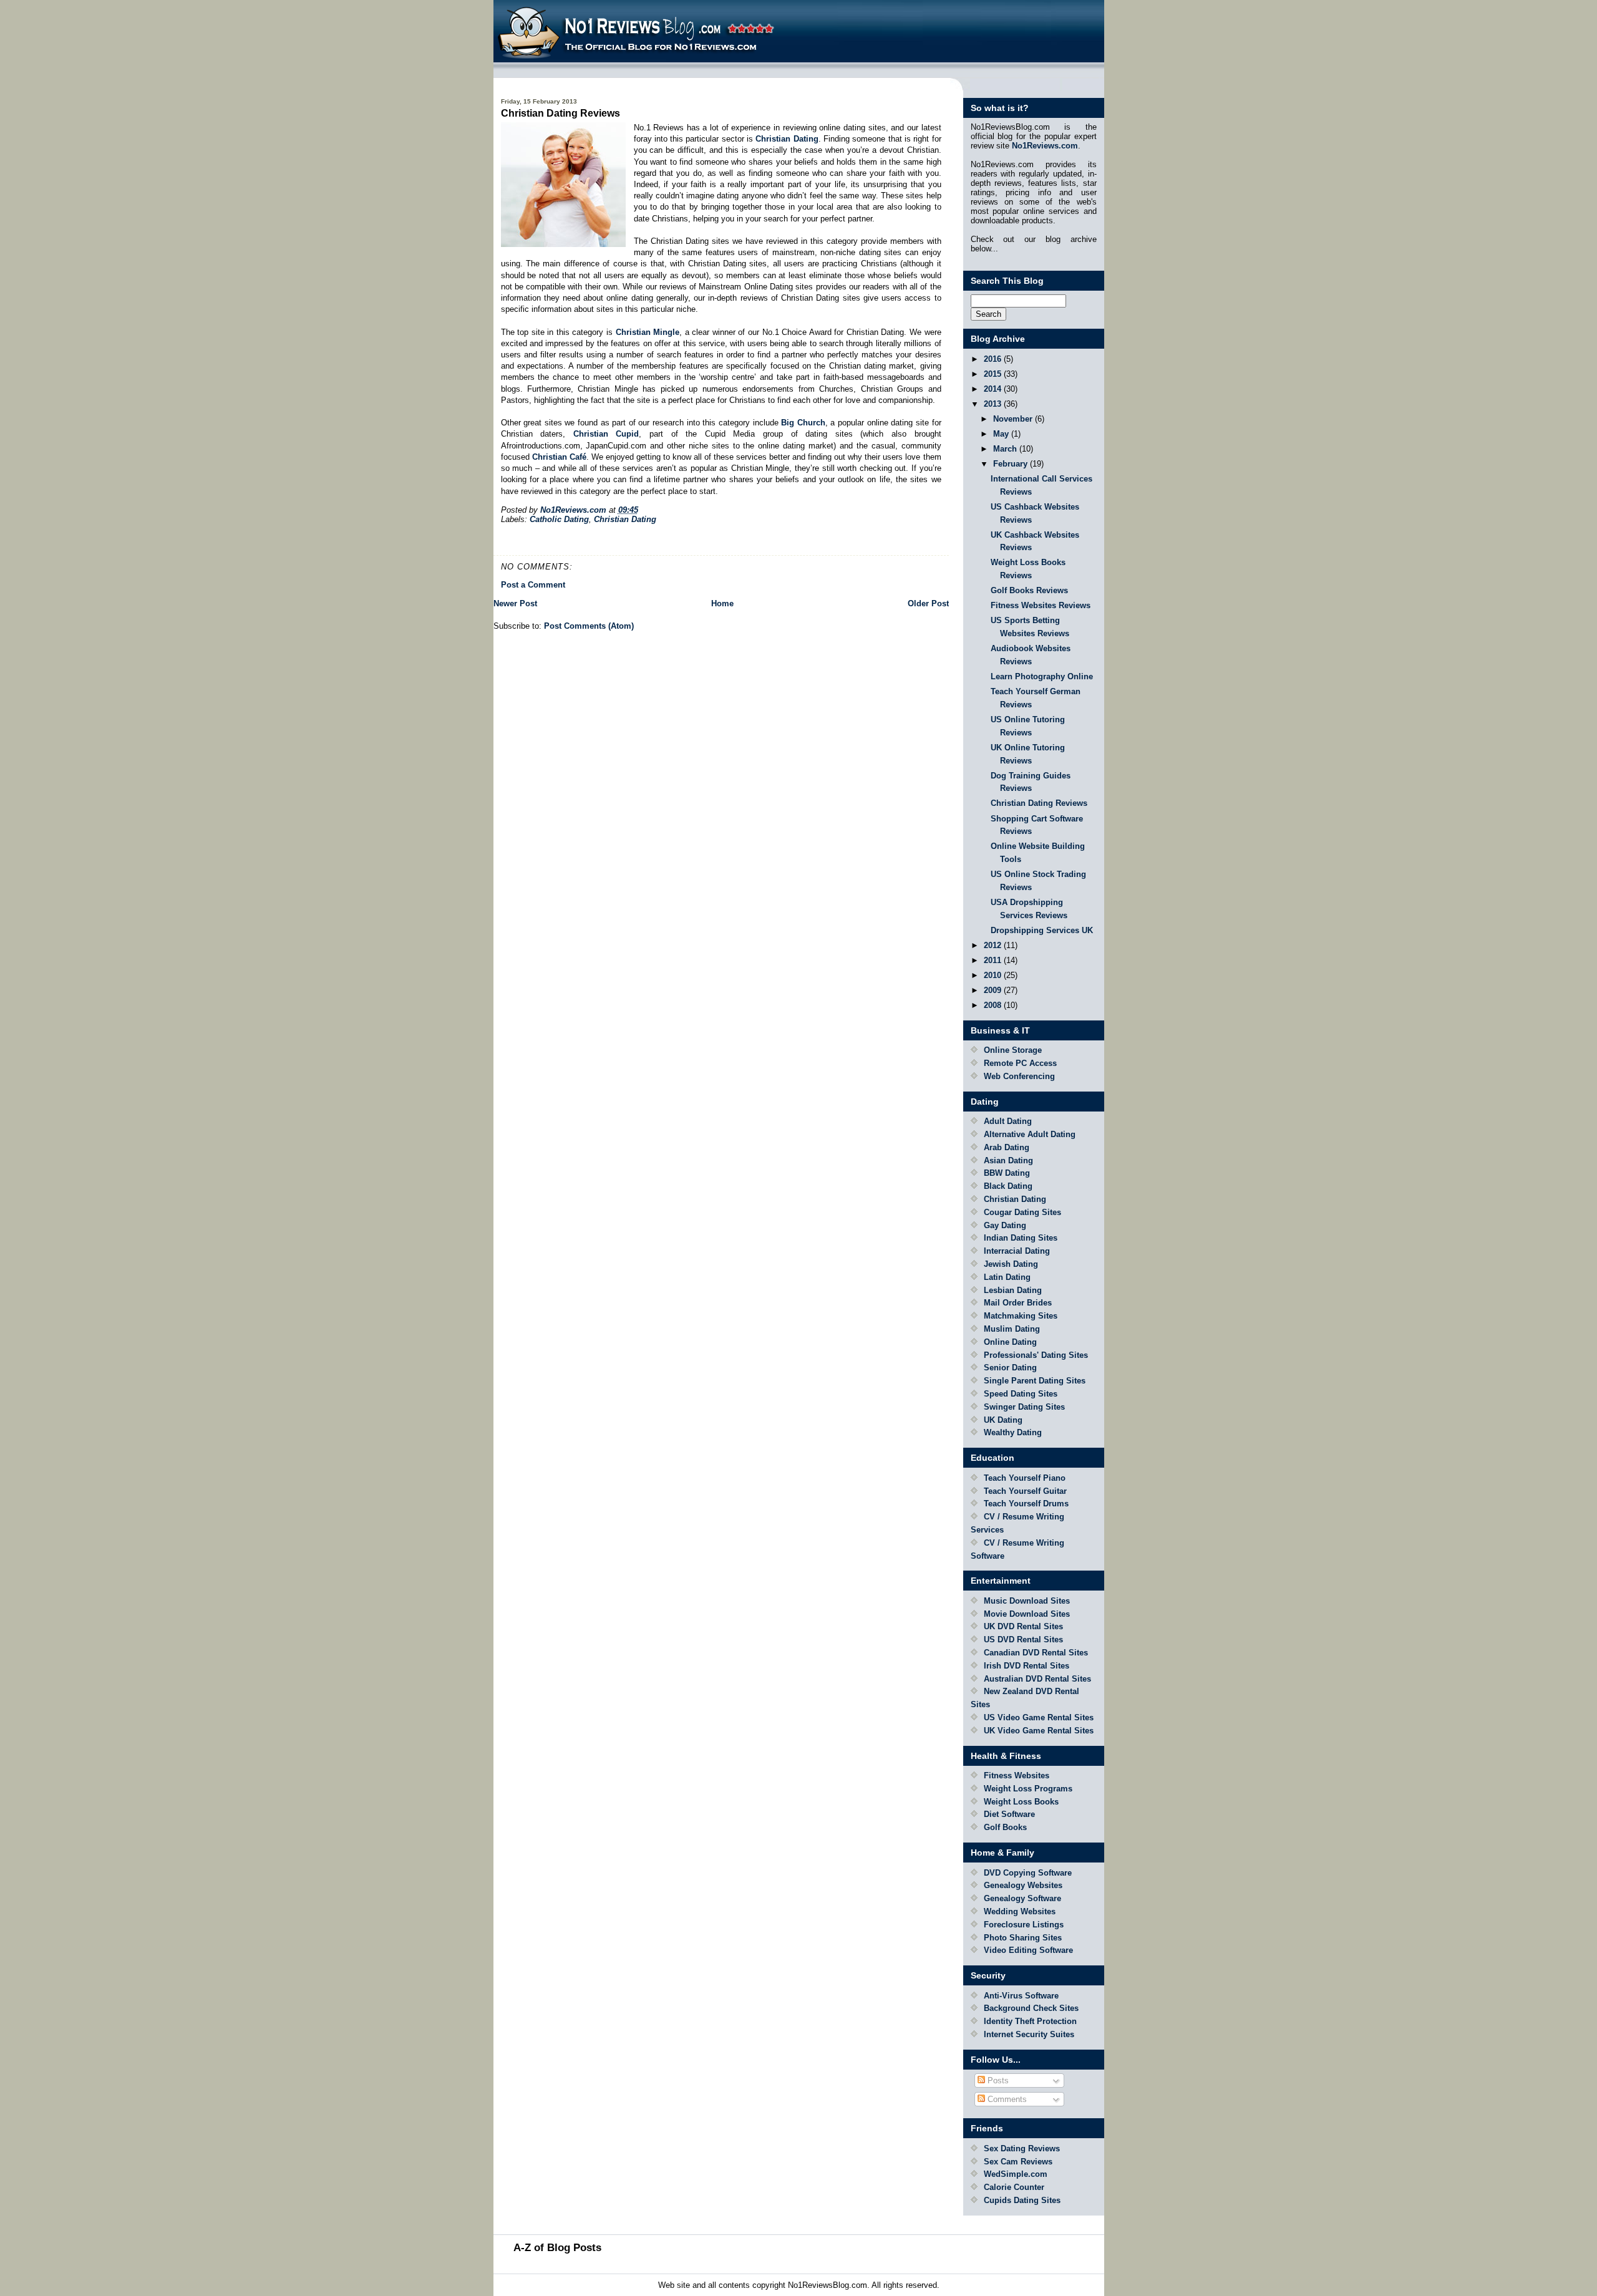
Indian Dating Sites (1021, 1238)
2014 (994, 389)
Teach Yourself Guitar (1025, 1491)
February (1012, 464)
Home (722, 603)
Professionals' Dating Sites (1036, 1355)
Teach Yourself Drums (1026, 1504)
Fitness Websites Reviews (1041, 605)
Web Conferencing (1019, 1076)
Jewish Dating (1011, 1264)
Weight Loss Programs (1028, 1789)
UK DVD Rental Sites (1023, 1626)
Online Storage (1013, 1050)
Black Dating (1008, 1186)
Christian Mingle (648, 332)
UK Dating (1003, 1420)
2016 (994, 359)
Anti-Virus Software (1021, 1996)
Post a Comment (533, 585)
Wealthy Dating (1013, 1432)
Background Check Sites (1031, 2008)
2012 (994, 945)
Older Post (928, 603)
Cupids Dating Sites (1022, 2200)
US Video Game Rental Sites (1039, 1717)
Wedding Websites (1020, 1911)
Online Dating (1010, 1342)
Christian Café (559, 457)
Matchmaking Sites (1021, 1316)
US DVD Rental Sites (1023, 1640)
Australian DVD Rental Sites (1037, 1679)
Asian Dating (1008, 1160)
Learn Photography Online (1042, 676)
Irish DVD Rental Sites (1027, 1666)
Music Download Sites (1027, 1601)
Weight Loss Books (1021, 1802)
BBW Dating (1007, 1173)
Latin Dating (1007, 1277)
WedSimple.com (1016, 2174)
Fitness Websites (1017, 1775)
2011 (994, 960)
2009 (994, 990)
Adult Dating (1008, 1121)
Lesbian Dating (1013, 1290)
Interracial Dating (1017, 1251)
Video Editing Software (1028, 1950)
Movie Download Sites (1027, 1614)
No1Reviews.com (1045, 146)
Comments (1006, 2099)
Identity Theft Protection (1030, 2021)
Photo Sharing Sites (1023, 1938)
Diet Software (1009, 1814)
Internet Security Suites (1029, 2034)
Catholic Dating (559, 519)
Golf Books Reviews (1029, 590)
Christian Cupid (606, 434)
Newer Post (515, 603)
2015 (994, 374)
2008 (994, 1005)
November (1014, 419)
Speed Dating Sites (1021, 1394)
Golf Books (1005, 1827)
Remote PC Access (1020, 1063)
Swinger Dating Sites (1024, 1407)
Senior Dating (1010, 1368)
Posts (997, 2080)
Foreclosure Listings (1024, 1925)
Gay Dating (1005, 1225)
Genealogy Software (1022, 1898)
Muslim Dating (1012, 1329)
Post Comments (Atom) (589, 626)
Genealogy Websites (1023, 1885)
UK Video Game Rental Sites (1039, 1731)
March (1006, 449)
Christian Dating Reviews (1039, 803)
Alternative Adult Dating (1030, 1134)
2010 (994, 975)
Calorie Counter (1014, 2187)
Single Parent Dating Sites (1035, 1381)
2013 (994, 404)
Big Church (803, 423)
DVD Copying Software (1028, 1873)
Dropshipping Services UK (1042, 930)
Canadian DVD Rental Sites (1036, 1653)
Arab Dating (1007, 1147)
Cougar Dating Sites (1022, 1212)
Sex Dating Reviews (1022, 2148)
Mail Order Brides (1018, 1303)
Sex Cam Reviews (1018, 2162)
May (1002, 434)
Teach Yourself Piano (1025, 1478)
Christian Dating (787, 139)
